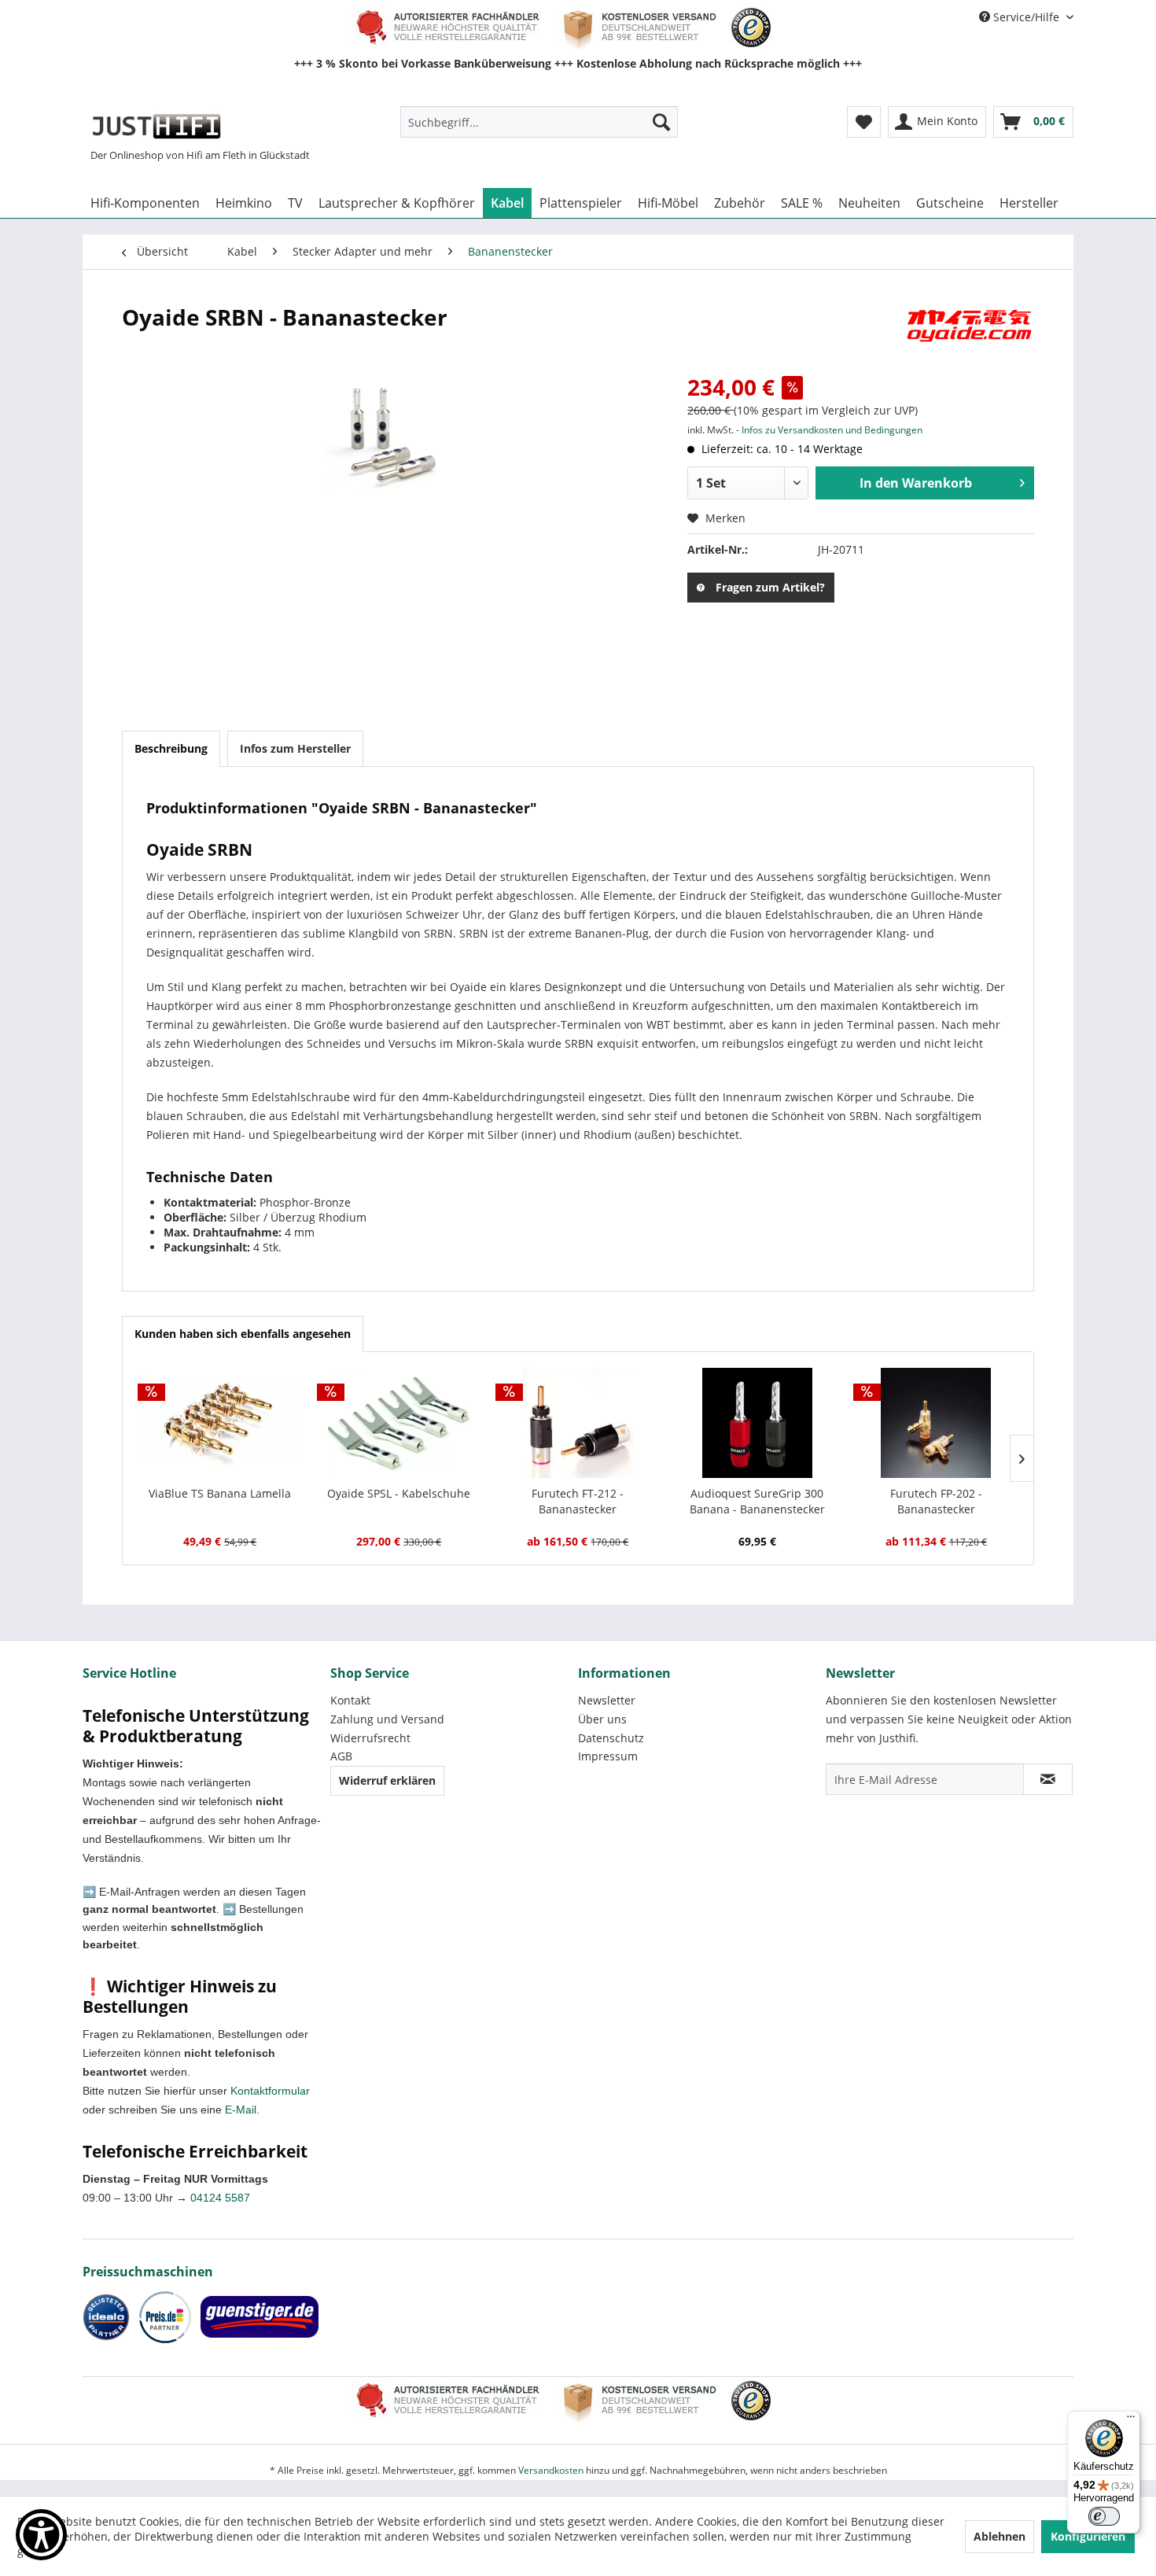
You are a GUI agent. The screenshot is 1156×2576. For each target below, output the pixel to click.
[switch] (1104, 2516)
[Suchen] (661, 122)
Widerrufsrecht (370, 1738)
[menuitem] (539, 122)
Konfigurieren (1088, 2536)
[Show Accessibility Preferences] (41, 2535)
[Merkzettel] (864, 122)
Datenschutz (611, 1738)
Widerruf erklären (387, 1780)
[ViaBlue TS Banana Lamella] (220, 1423)
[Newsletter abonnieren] (1048, 1779)
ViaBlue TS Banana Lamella (220, 1493)
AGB (341, 1756)
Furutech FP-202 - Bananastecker (936, 1501)
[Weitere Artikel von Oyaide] (969, 333)
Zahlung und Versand (387, 1719)
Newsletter (607, 1700)
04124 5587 (220, 2198)
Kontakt (350, 1700)
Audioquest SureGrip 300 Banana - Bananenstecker (757, 1501)
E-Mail (241, 2110)
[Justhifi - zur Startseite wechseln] (156, 126)
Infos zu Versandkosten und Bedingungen (832, 430)
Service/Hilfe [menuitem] (1026, 17)
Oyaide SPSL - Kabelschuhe (399, 1493)
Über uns (602, 1719)
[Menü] (1131, 2420)
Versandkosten (551, 2470)
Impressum (608, 1756)
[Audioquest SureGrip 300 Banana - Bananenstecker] (757, 1423)
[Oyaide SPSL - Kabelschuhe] (399, 1423)
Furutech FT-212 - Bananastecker (578, 1501)
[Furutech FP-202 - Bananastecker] (936, 1423)
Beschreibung (171, 748)
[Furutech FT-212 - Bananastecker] (578, 1423)
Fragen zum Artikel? (770, 587)
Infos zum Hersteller (295, 748)
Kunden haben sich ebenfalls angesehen (243, 1334)
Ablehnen (1000, 2536)
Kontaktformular (270, 2091)
